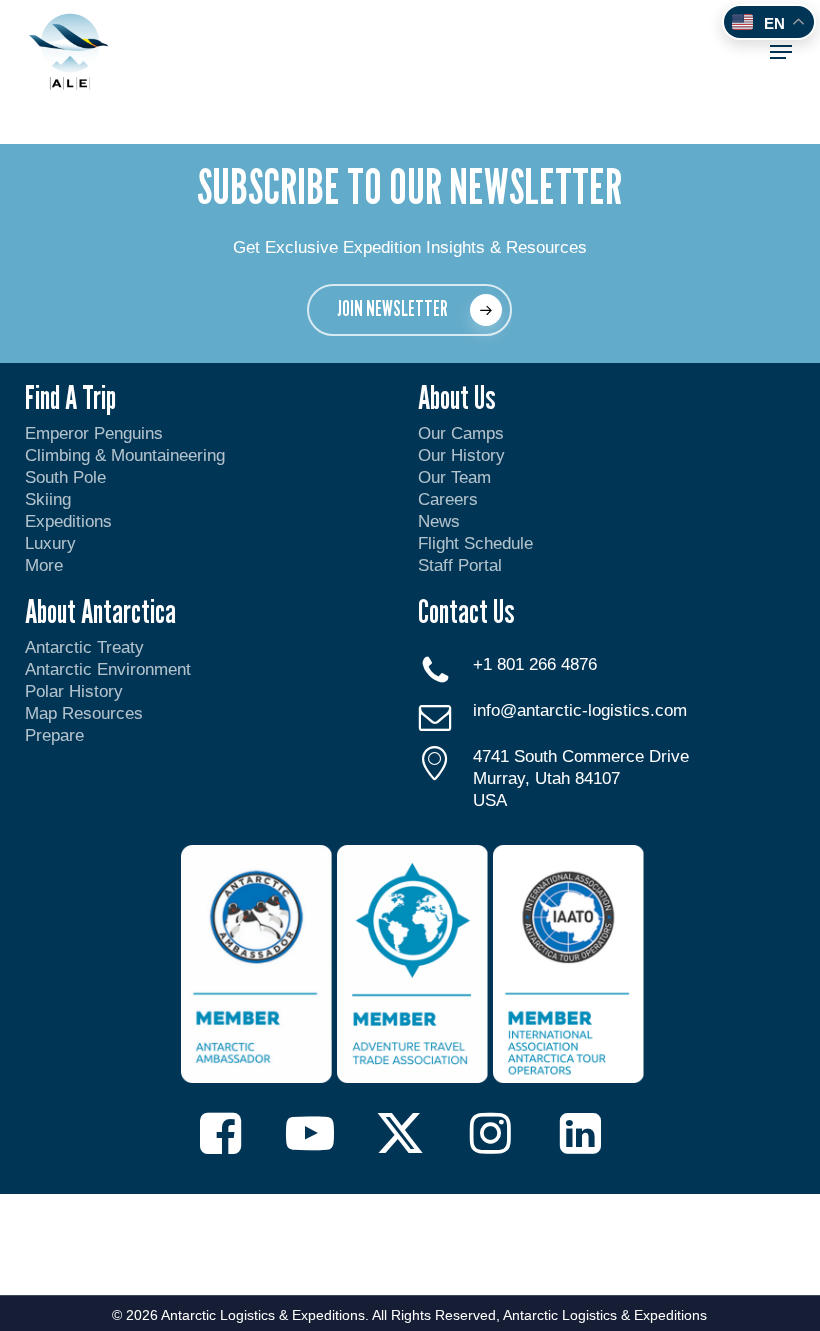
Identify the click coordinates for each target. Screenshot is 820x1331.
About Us (457, 397)
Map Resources (84, 713)
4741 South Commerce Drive (581, 756)
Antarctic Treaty (84, 647)
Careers (448, 499)
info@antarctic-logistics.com (580, 710)
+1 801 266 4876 (535, 664)
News (439, 521)
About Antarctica (100, 611)
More (44, 565)
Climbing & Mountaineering (125, 455)
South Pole (65, 477)
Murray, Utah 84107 (546, 778)
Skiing (48, 499)
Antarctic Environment (108, 669)
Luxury (50, 543)
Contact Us (466, 611)
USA (490, 800)
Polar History (74, 691)
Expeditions (71, 521)
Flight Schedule (475, 543)
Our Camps (461, 433)
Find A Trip (70, 397)
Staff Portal (460, 565)
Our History (461, 455)
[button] (781, 52)
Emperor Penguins (94, 433)
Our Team (454, 477)
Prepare (54, 735)
